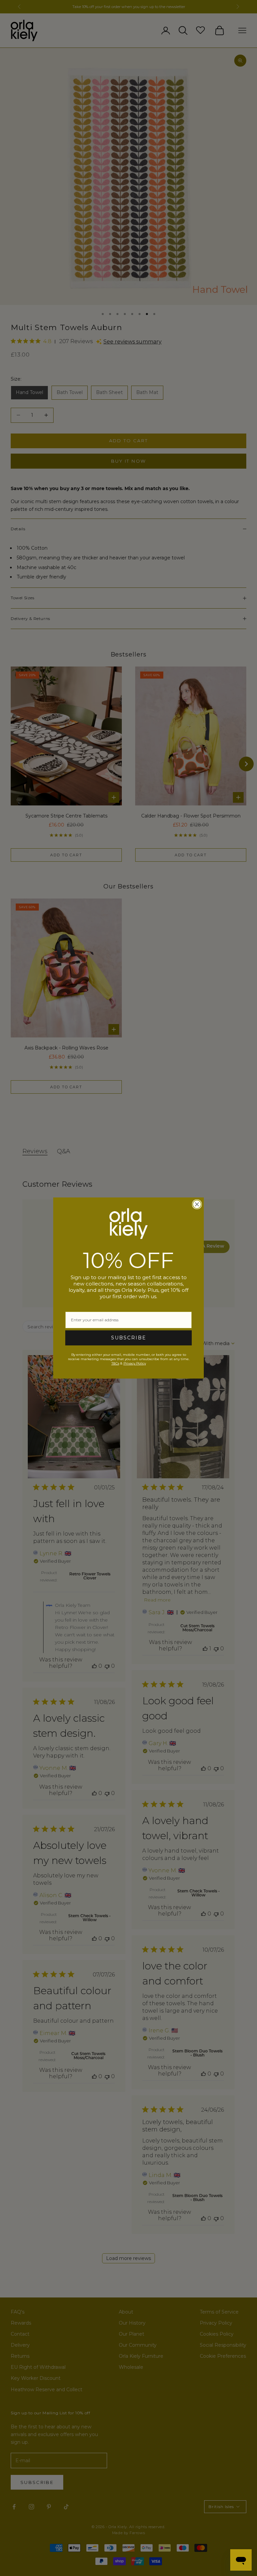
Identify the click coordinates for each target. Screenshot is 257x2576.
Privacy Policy (135, 1363)
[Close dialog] (197, 1204)
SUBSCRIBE (129, 1338)
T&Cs (115, 1363)
